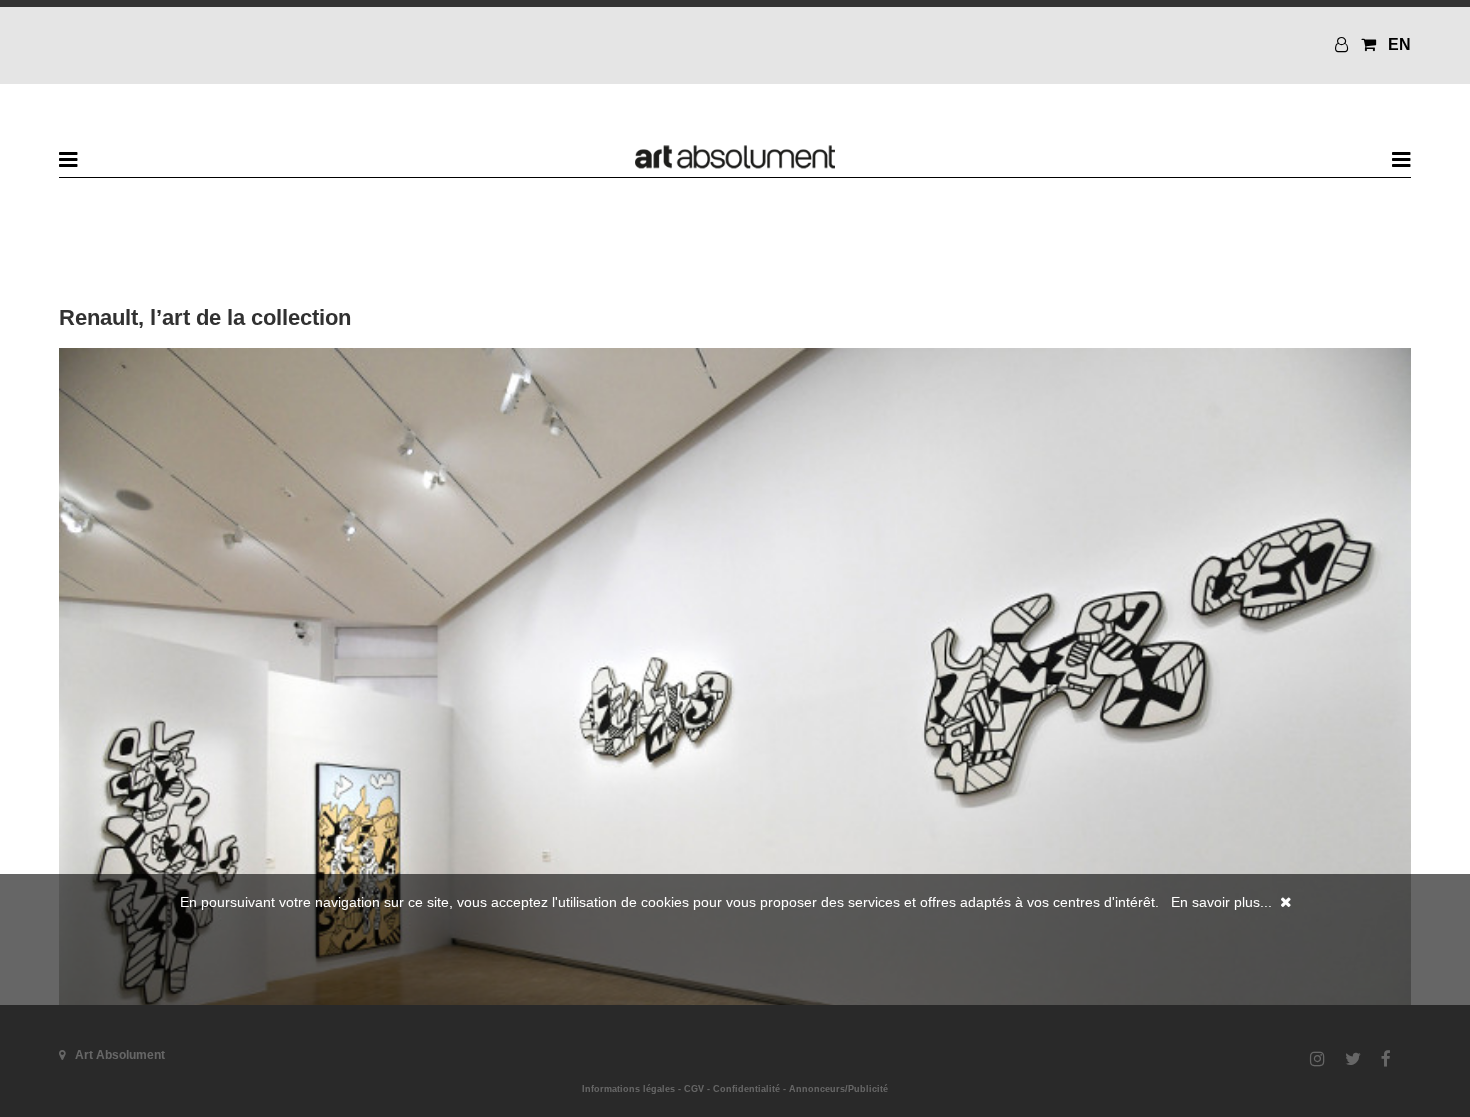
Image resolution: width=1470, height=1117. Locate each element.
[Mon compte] (1344, 44)
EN (1399, 44)
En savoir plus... (1221, 902)
